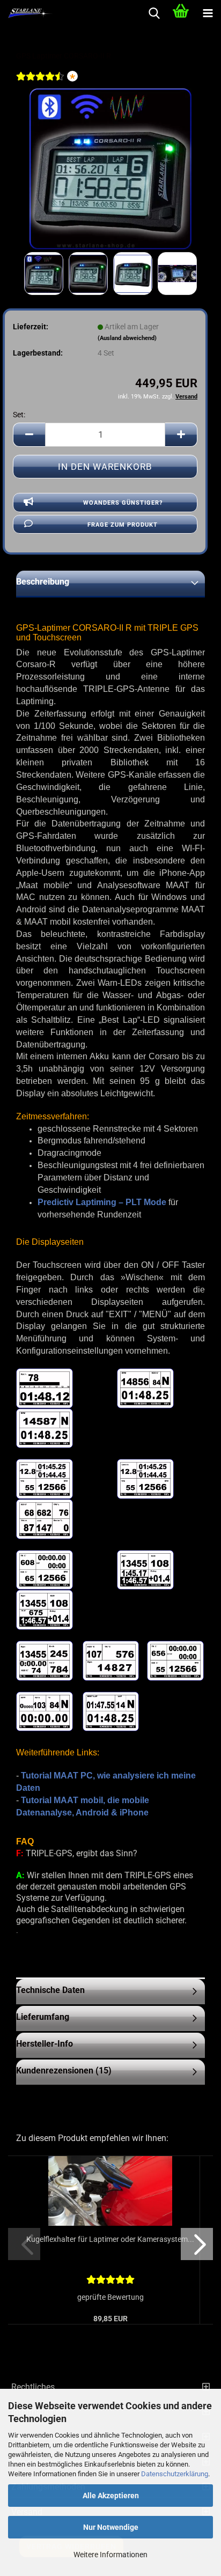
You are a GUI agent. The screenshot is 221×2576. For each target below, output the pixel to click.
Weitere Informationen (110, 2555)
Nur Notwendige (111, 2527)
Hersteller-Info (45, 2044)
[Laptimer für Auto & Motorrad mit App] (110, 168)
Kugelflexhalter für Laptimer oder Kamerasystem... (110, 2239)
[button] (29, 435)
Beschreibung (43, 582)
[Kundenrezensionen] (40, 83)
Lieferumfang (43, 2017)
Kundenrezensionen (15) (64, 2071)
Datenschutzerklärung (175, 2474)
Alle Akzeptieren (111, 2496)
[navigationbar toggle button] (208, 13)
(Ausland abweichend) (127, 338)
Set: (19, 415)
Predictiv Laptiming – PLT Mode (102, 1202)
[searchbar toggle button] (154, 13)
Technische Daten (50, 1990)
